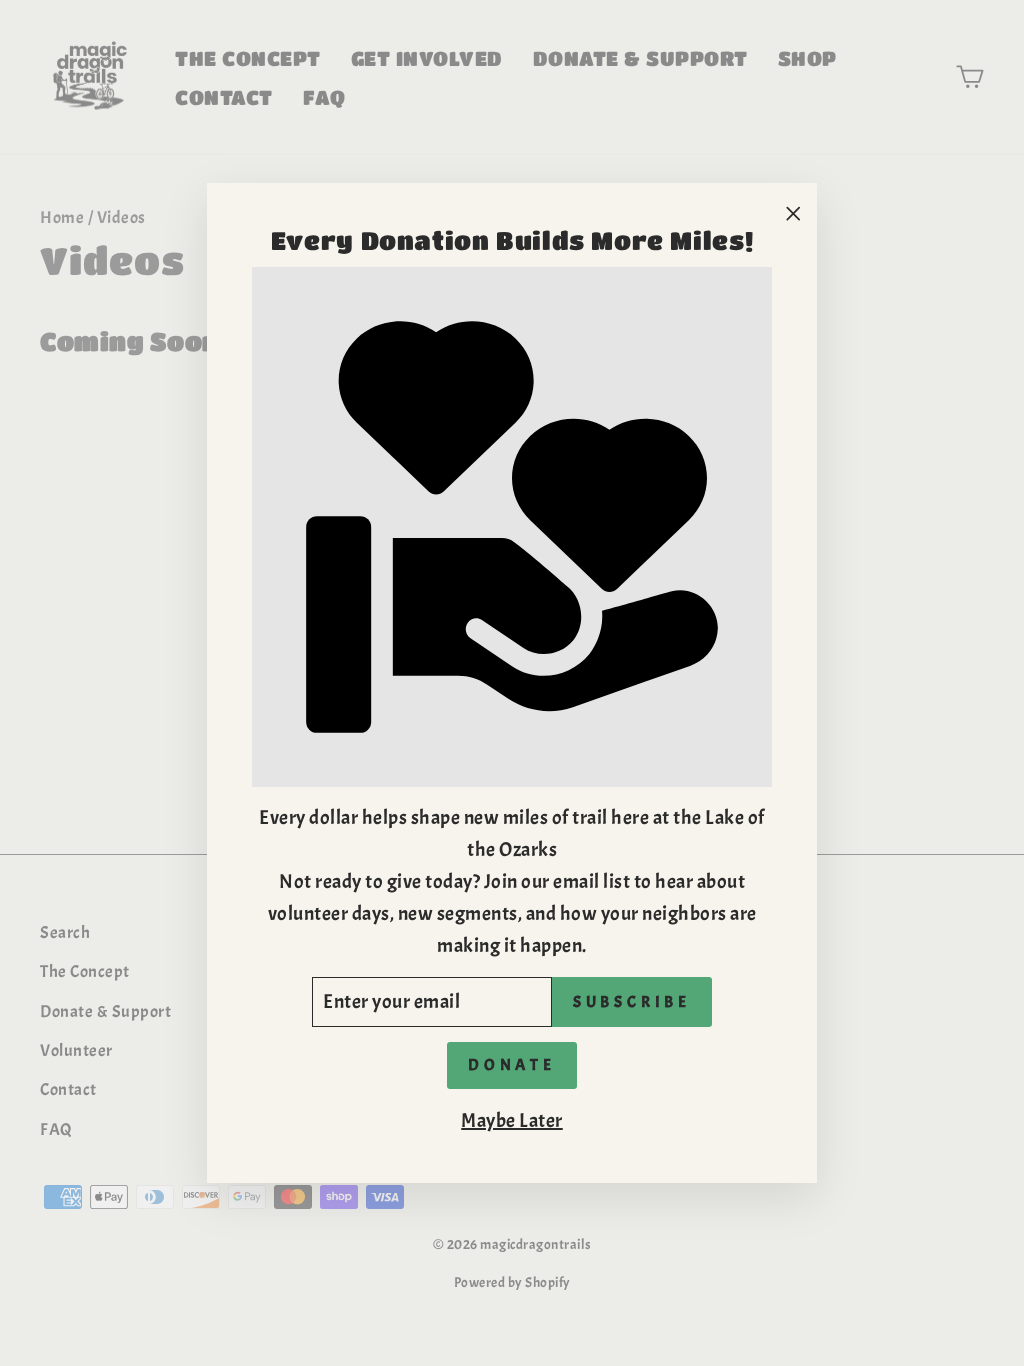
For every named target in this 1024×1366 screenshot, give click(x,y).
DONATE (512, 1065)
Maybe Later (512, 1120)
